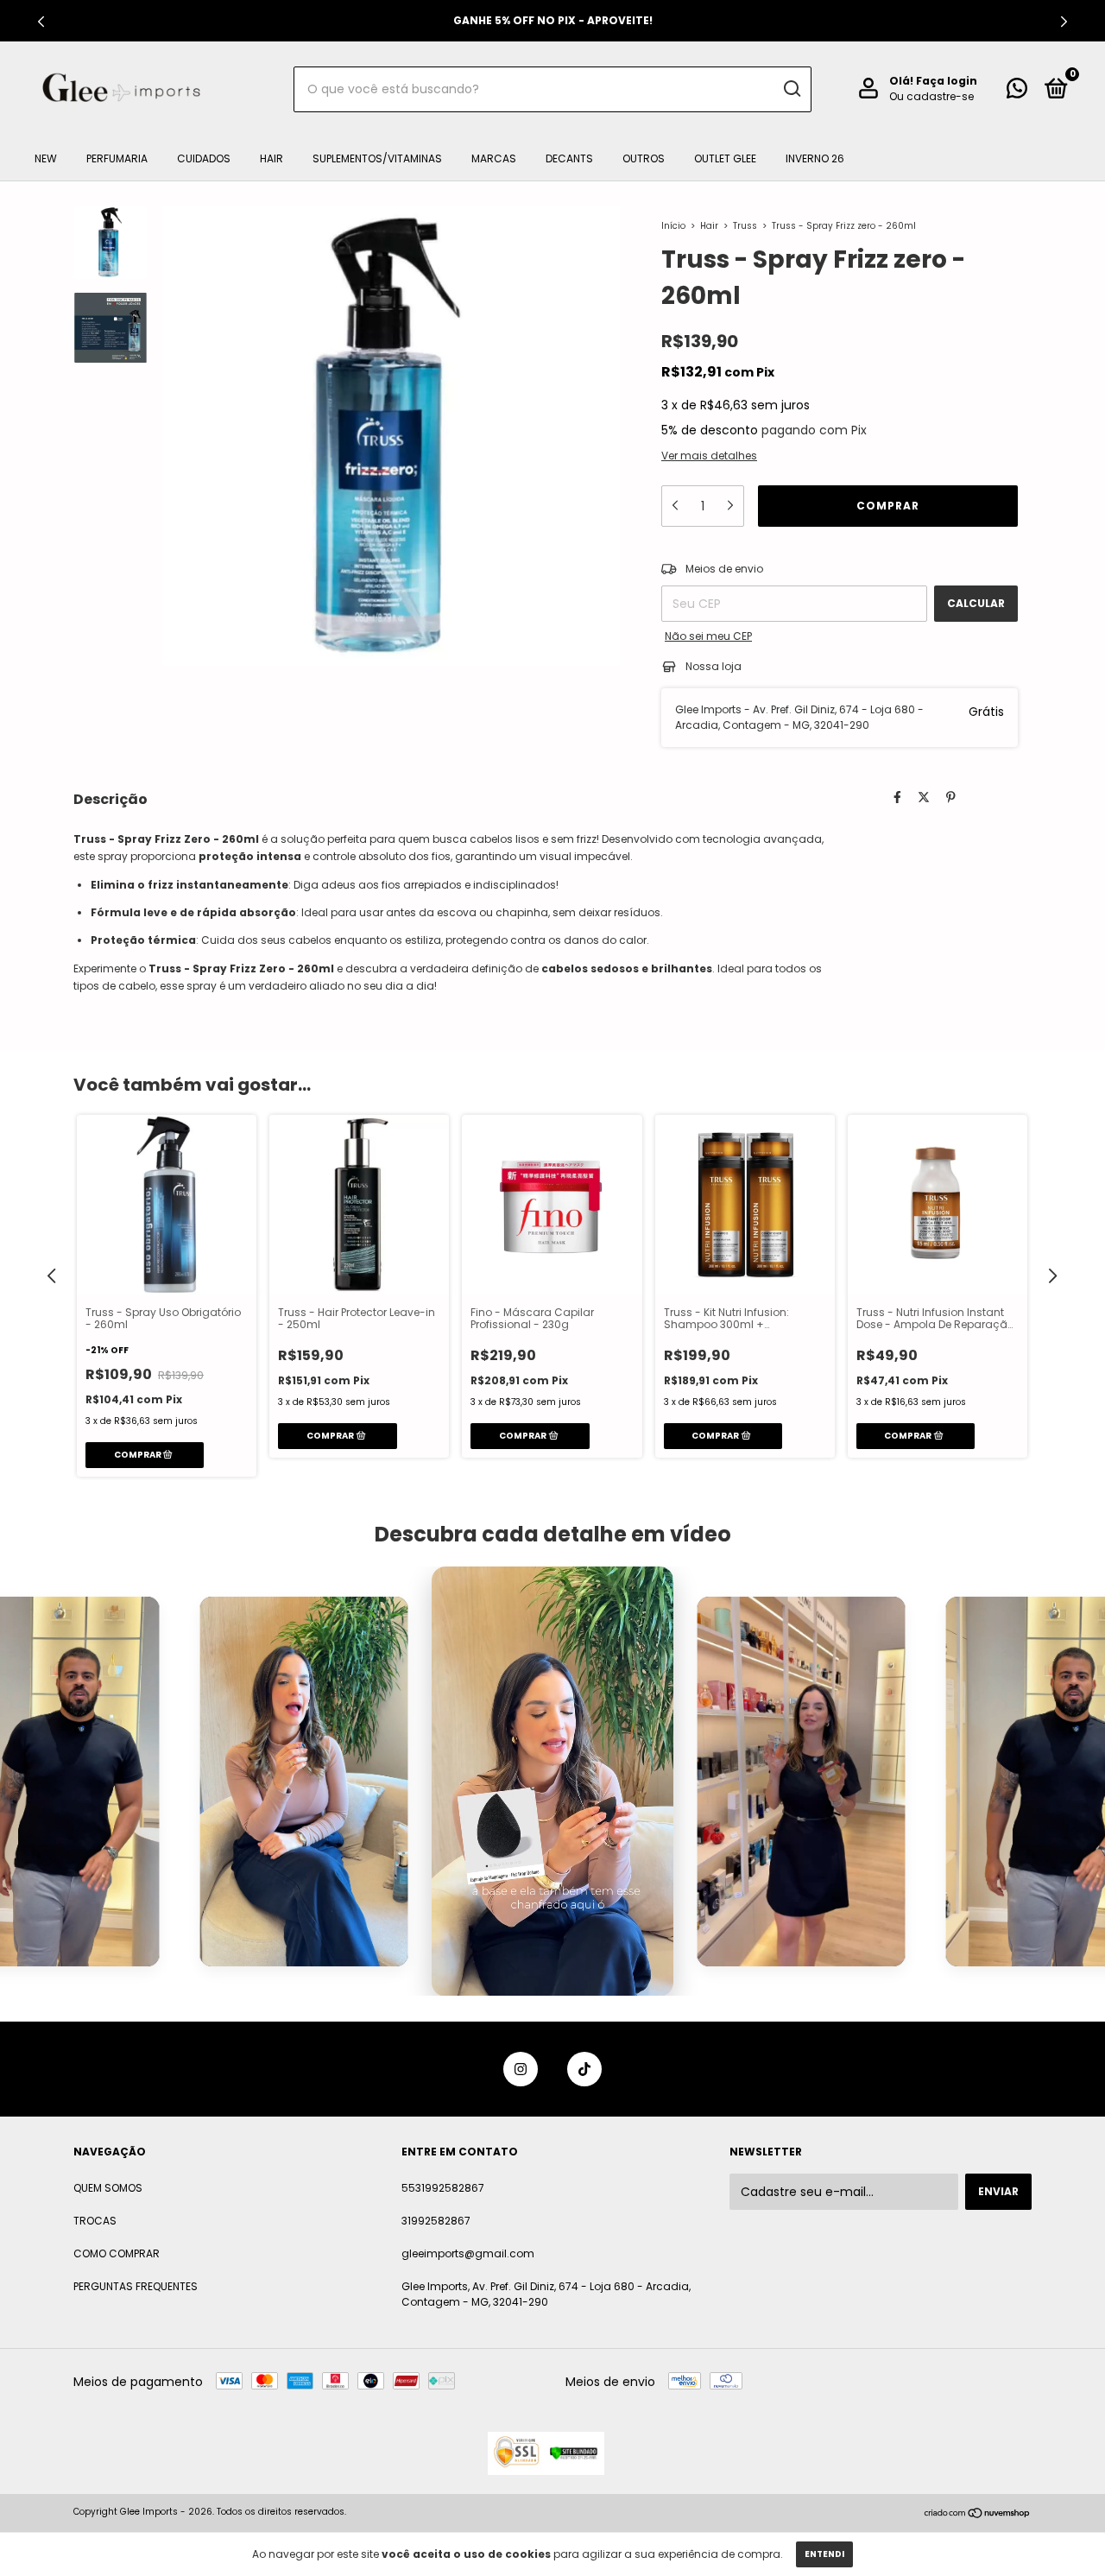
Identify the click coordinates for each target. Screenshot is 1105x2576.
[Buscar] (791, 89)
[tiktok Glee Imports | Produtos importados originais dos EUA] (584, 2069)
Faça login (947, 81)
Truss (745, 226)
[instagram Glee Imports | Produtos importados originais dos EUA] (521, 2069)
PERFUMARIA (117, 158)
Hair (709, 226)
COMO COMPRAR (117, 2253)
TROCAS (95, 2221)
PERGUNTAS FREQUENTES (136, 2286)
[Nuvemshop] (978, 2514)
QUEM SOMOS (108, 2188)
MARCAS (494, 158)
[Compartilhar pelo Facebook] (897, 797)
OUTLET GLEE (725, 158)
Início (673, 226)
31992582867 (436, 2221)
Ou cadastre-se (931, 96)
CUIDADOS (204, 158)
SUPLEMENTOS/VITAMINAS (377, 158)
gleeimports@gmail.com (468, 2253)
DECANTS (569, 158)
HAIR (272, 158)
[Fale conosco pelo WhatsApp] (1017, 92)
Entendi (824, 2554)
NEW (46, 158)
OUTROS (644, 158)
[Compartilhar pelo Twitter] (924, 797)
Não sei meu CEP (708, 636)
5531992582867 (443, 2188)
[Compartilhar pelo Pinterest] (951, 797)
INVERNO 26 (815, 158)
